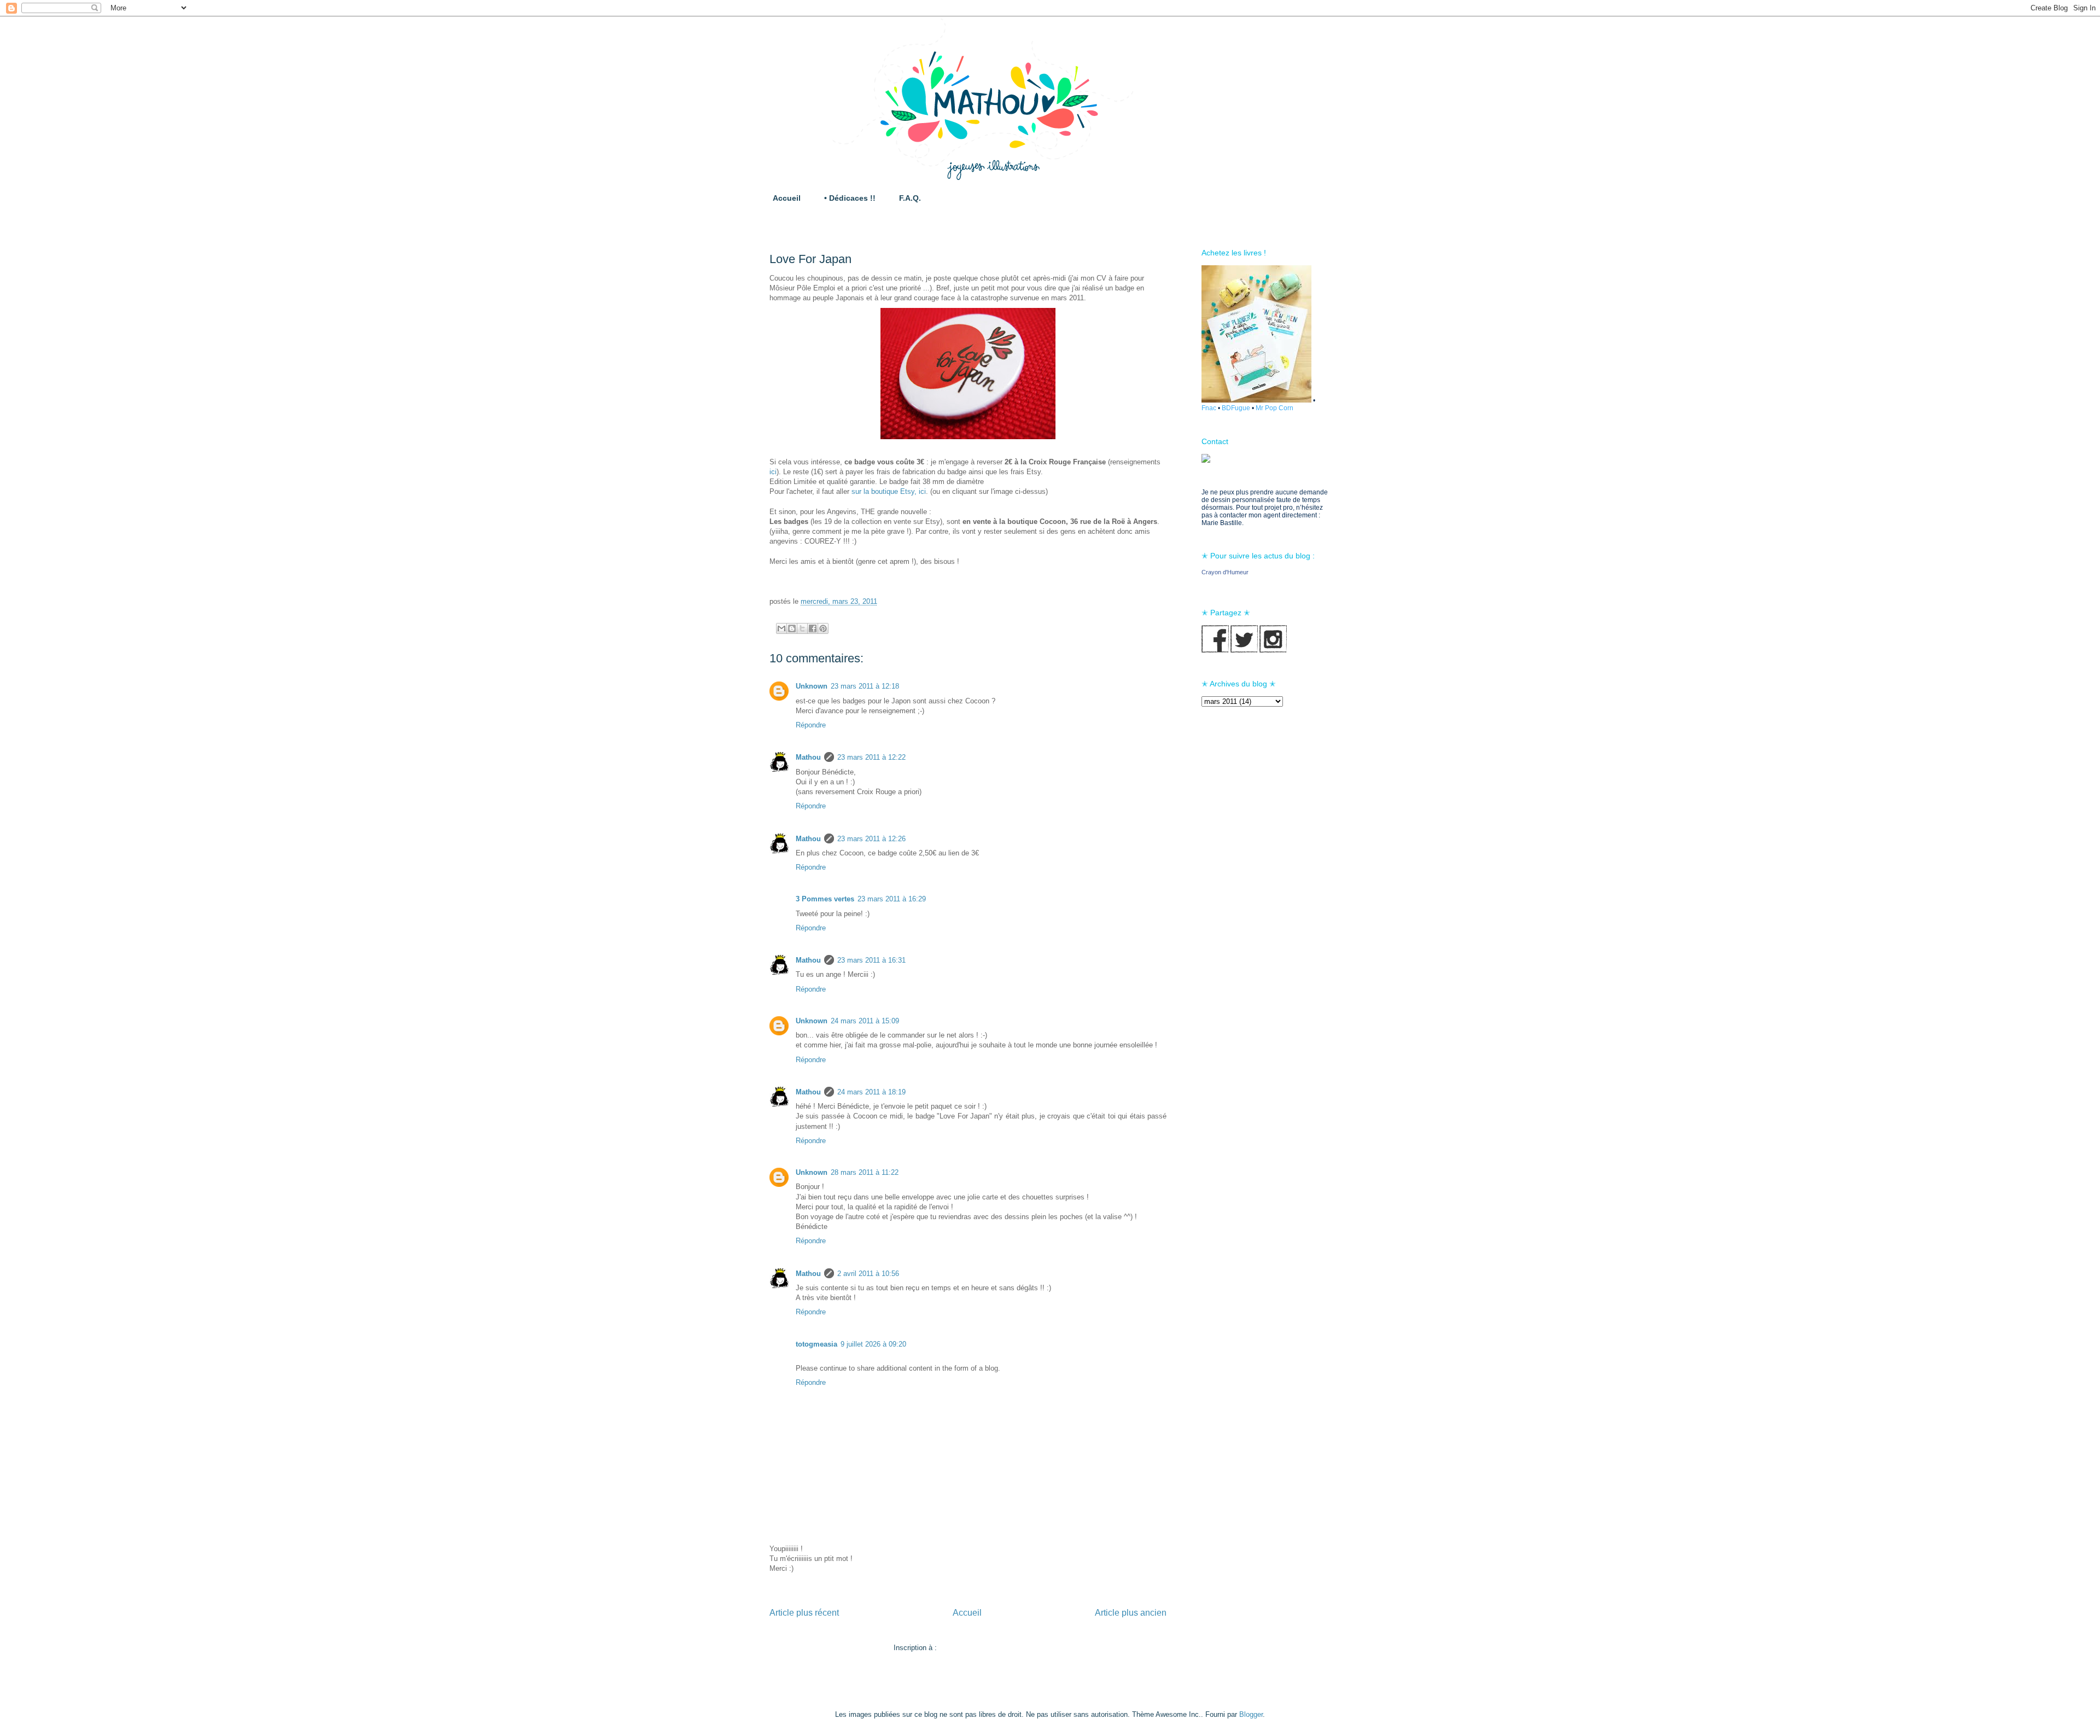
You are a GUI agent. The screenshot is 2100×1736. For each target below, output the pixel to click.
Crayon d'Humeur (1225, 572)
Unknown (812, 686)
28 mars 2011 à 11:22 (865, 1172)
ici (773, 472)
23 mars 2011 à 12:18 (865, 686)
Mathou (808, 757)
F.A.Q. (910, 198)
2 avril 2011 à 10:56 (868, 1274)
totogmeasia (816, 1344)
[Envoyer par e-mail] (781, 628)
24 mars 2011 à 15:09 (865, 1021)
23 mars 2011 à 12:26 (871, 839)
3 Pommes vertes (825, 899)
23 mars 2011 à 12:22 (871, 757)
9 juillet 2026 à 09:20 (873, 1344)
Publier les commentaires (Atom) (991, 1648)
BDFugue (1236, 408)
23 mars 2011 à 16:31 (871, 960)
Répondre (811, 725)
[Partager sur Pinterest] (823, 628)
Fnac (1209, 408)
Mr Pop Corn (1274, 408)
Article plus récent (804, 1613)
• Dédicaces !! (850, 198)
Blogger (1251, 1714)
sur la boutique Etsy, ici (889, 491)
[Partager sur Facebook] (813, 628)
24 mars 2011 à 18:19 (871, 1092)
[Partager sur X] (802, 628)
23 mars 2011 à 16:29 (892, 899)
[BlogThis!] (792, 628)
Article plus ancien (1131, 1613)
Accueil (787, 198)
